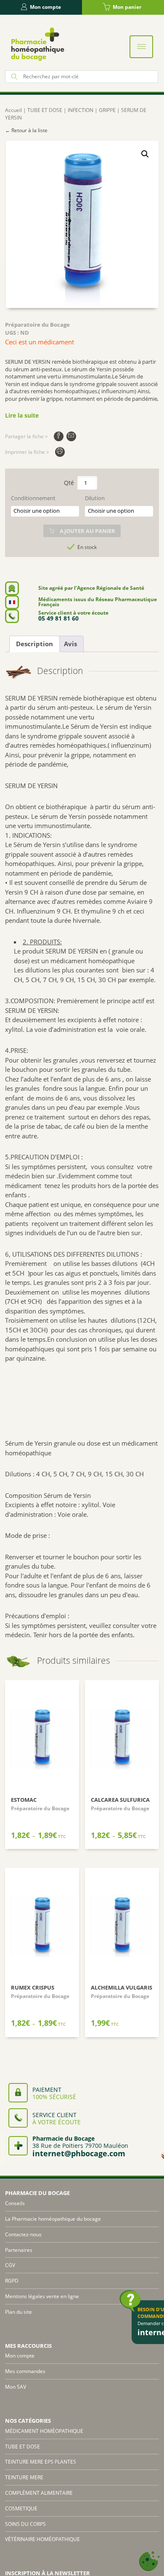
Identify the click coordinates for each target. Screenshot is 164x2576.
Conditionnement (33, 498)
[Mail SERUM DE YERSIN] (71, 436)
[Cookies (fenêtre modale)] (149, 2561)
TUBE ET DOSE (45, 110)
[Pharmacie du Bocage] (37, 44)
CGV (10, 2265)
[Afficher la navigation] (141, 47)
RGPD (12, 2281)
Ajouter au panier (87, 531)
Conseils (15, 2203)
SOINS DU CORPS (25, 2524)
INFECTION (81, 110)
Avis (70, 644)
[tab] (34, 644)
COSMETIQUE (21, 2508)
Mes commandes (25, 2371)
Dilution (95, 498)
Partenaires (19, 2250)
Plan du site (19, 2312)
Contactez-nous (23, 2234)
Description (34, 644)
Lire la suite (22, 415)
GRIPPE (107, 110)
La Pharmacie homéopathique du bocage (53, 2219)
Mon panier (127, 7)
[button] (145, 154)
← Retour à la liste (26, 130)
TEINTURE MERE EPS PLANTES (41, 2462)
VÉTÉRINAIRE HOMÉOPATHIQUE (42, 2539)
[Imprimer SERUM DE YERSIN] (60, 452)
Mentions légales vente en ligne (42, 2296)
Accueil (13, 110)
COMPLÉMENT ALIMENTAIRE (39, 2493)
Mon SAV (16, 2387)
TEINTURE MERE (24, 2477)
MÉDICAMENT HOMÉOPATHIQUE (44, 2431)
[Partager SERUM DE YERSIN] (59, 436)
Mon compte (45, 7)
